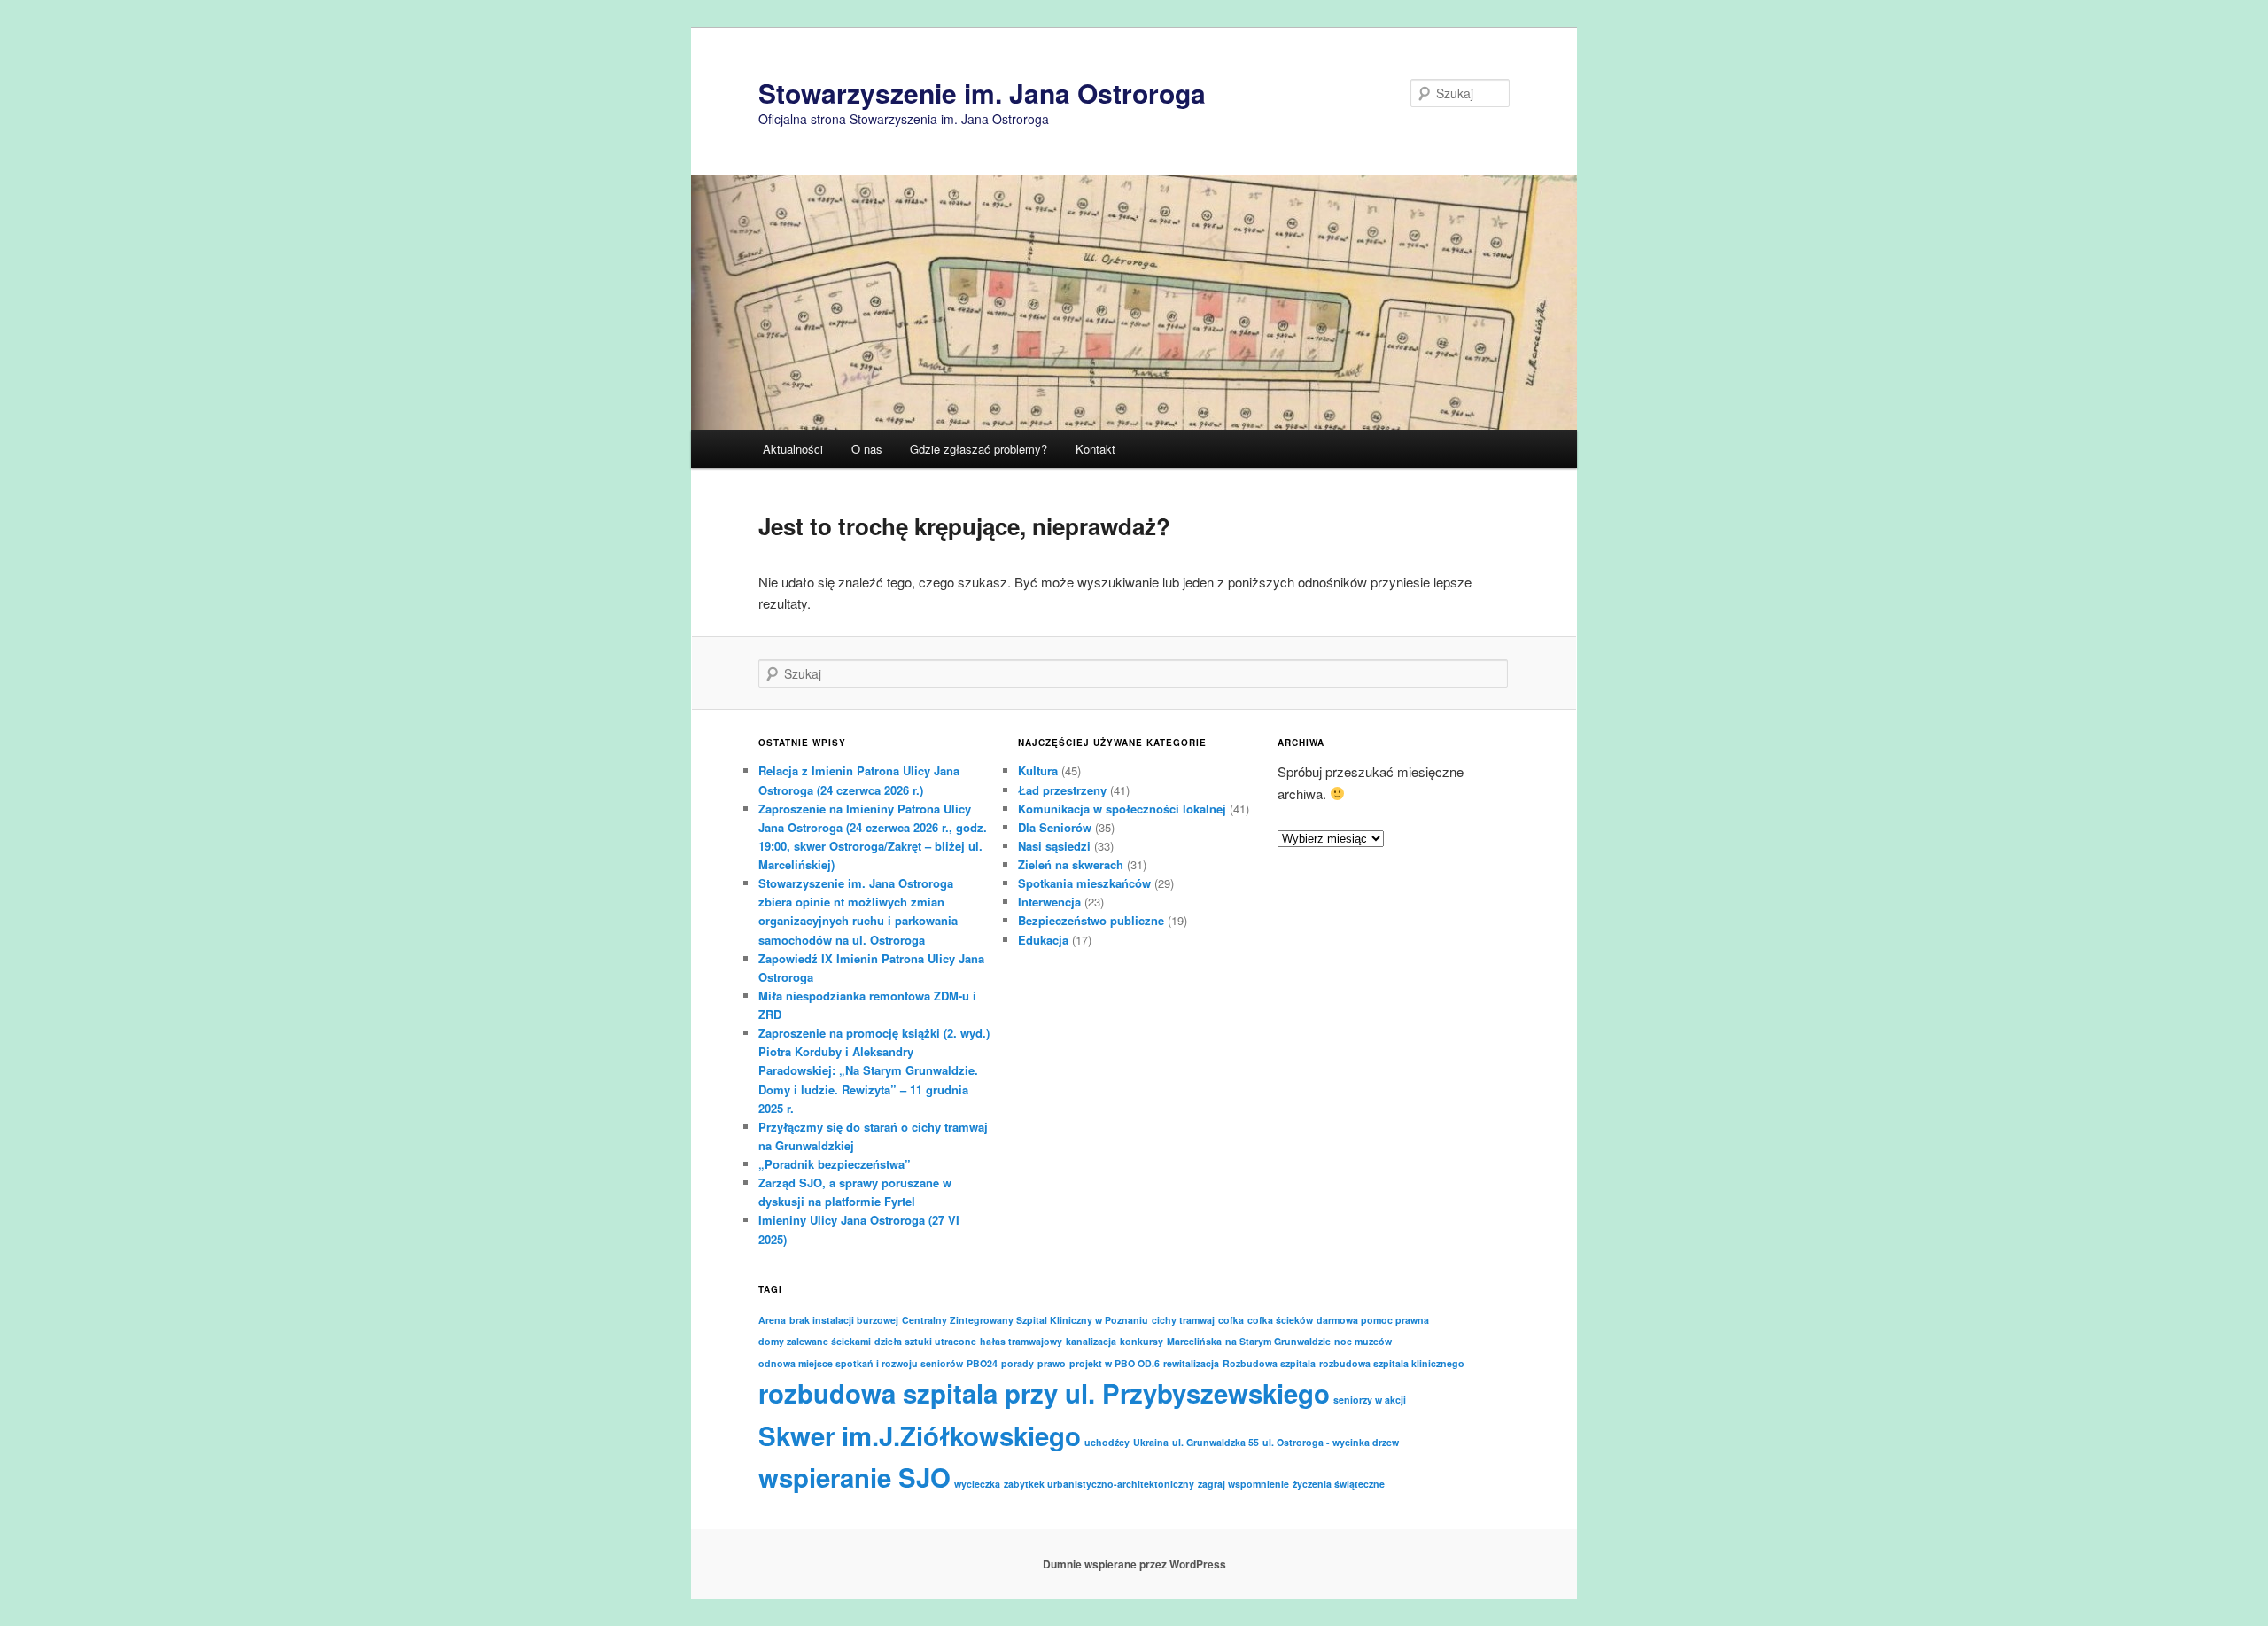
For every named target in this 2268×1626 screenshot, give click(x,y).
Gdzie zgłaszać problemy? (979, 449)
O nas (867, 449)
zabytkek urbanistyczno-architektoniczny (1099, 1484)
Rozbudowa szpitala (1269, 1363)
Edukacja (1043, 940)
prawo (1052, 1363)
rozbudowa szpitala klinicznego (1392, 1363)
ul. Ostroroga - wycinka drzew (1331, 1442)
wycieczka (977, 1484)
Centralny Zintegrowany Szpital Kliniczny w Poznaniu (1025, 1320)
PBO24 (982, 1363)
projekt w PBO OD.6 (1115, 1363)
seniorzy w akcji (1370, 1400)
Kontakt (1095, 449)
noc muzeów (1363, 1341)
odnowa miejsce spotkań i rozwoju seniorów (861, 1363)
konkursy (1142, 1341)
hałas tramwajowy (1021, 1341)
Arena (772, 1320)
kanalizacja (1091, 1341)
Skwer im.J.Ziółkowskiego (920, 1435)
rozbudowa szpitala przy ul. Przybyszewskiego (1044, 1393)
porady (1017, 1363)
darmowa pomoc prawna (1373, 1320)
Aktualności (793, 449)
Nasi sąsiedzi (1054, 846)
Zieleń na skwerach (1071, 864)
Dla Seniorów (1055, 827)
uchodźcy (1107, 1442)
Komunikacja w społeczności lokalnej (1122, 809)
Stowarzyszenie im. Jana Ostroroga (982, 93)
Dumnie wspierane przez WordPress (1134, 1564)
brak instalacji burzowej (844, 1320)
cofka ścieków (1280, 1320)
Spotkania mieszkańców (1084, 883)
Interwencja (1049, 902)
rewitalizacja (1191, 1363)
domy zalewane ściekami (815, 1341)
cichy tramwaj (1183, 1320)
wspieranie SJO (854, 1477)
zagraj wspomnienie (1243, 1484)
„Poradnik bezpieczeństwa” (835, 1164)
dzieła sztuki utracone (925, 1341)
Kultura (1038, 770)
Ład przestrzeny (1062, 790)
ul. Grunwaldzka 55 (1216, 1442)
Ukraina (1151, 1442)
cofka (1231, 1320)
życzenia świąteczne (1339, 1484)
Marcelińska (1194, 1341)
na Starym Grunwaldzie (1278, 1341)
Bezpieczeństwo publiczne (1091, 920)
